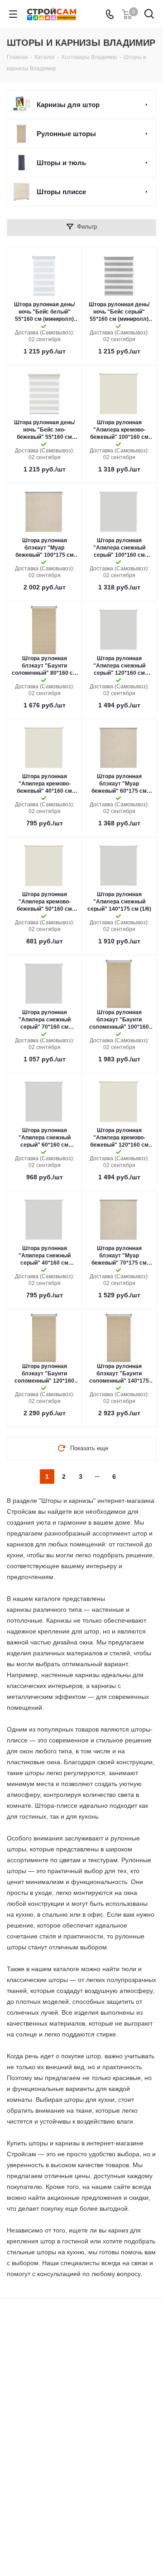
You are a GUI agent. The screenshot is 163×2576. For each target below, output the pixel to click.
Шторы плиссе (61, 192)
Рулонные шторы (66, 134)
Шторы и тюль (61, 163)
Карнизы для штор (68, 105)
